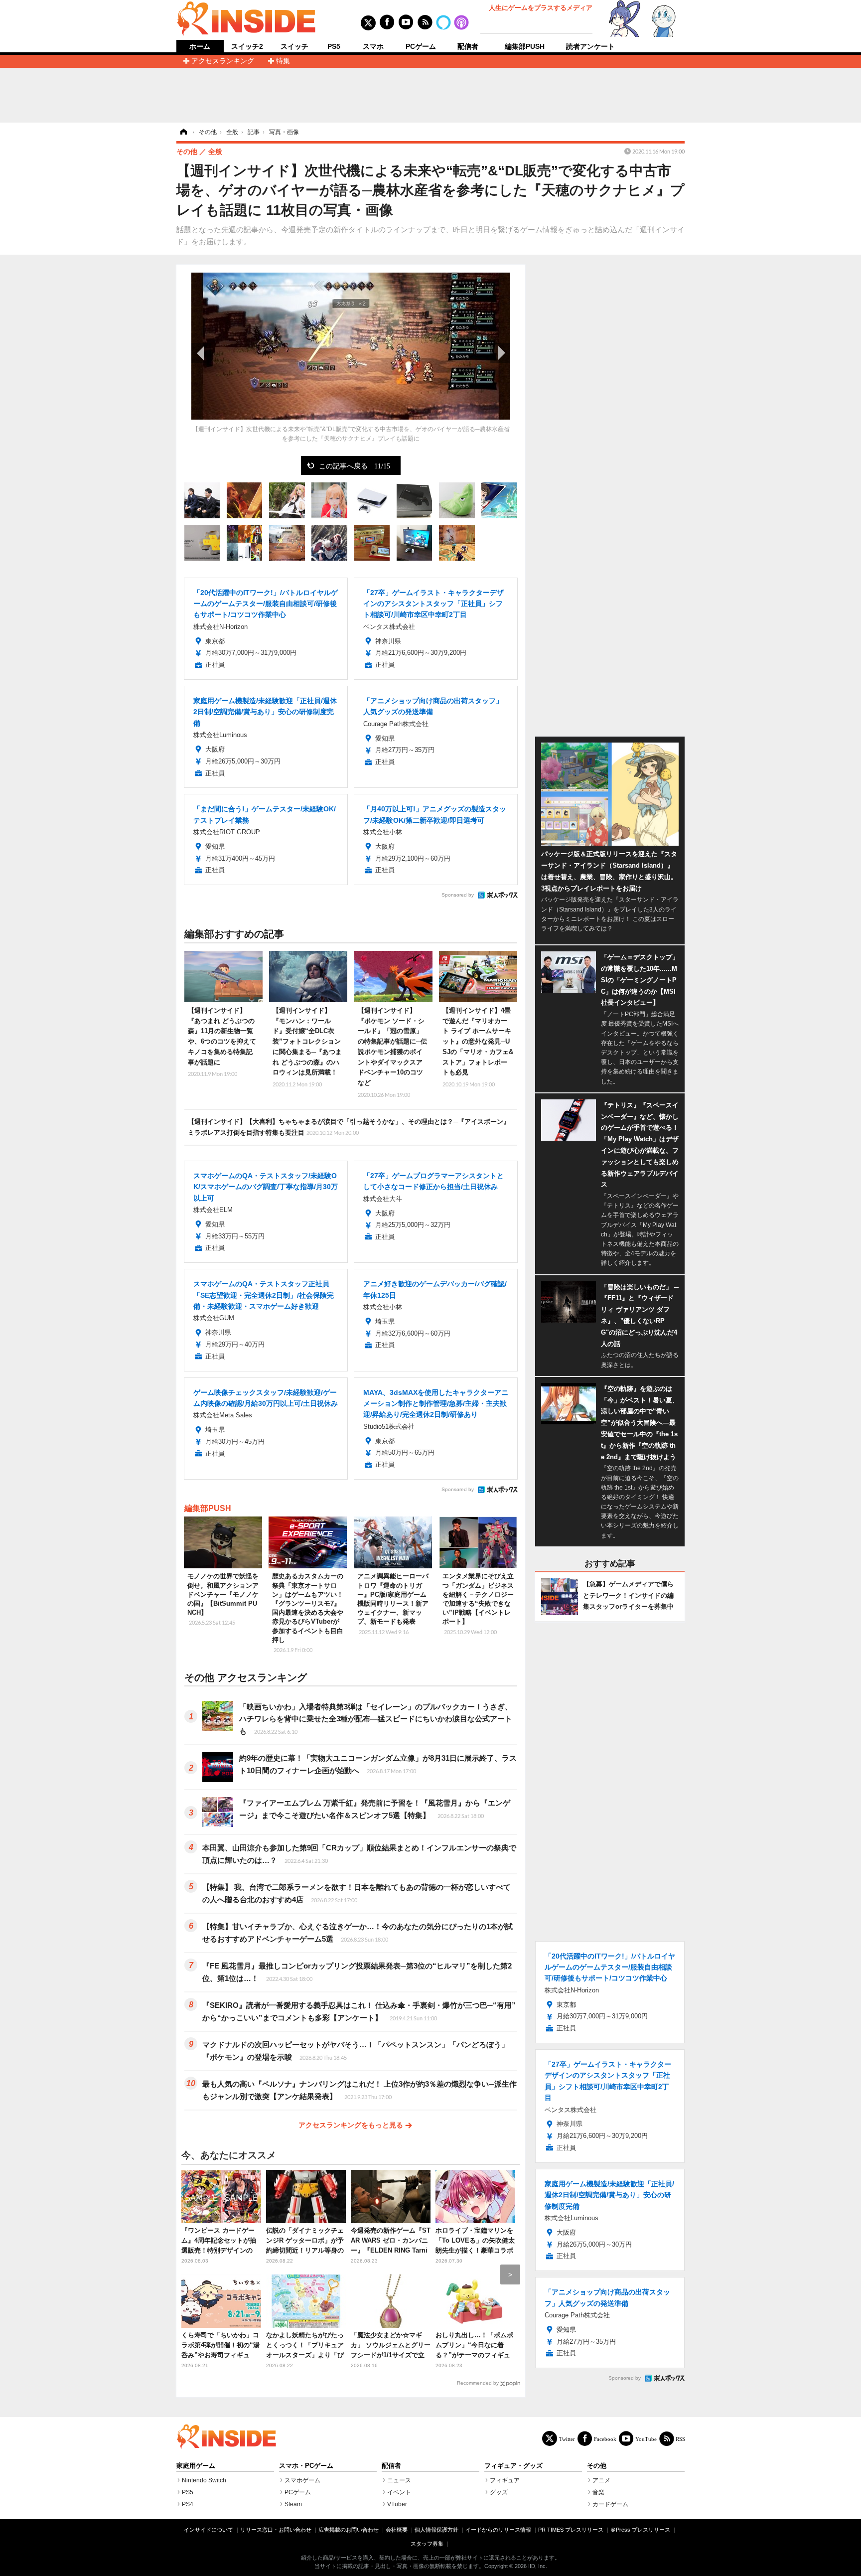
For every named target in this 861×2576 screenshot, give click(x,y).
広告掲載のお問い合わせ (349, 2530)
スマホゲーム (302, 2480)
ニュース (399, 2480)
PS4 (188, 2504)
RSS (680, 2439)
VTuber (397, 2504)
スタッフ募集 (427, 2544)
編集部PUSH (525, 46)
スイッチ (294, 46)
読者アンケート (590, 46)
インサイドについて (209, 2530)
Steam (293, 2504)
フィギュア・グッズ (513, 2466)
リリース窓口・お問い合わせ (276, 2530)
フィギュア (505, 2480)
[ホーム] (183, 132)
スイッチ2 (247, 46)
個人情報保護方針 (436, 2530)
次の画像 (500, 353)
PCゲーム (421, 46)
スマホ (373, 46)
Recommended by (478, 2383)
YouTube (646, 2439)
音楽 (598, 2492)
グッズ (499, 2492)
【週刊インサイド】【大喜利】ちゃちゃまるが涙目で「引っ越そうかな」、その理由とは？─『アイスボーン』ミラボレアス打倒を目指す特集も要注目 (349, 1127)
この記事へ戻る (355, 465)
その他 (597, 2466)
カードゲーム (610, 2504)
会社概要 (397, 2530)
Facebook (605, 2439)
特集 (283, 61)
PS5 (334, 46)
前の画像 (201, 353)
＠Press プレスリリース (640, 2530)
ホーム (200, 47)
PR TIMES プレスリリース (571, 2530)
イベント (399, 2492)
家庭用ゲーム (196, 2466)
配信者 (468, 46)
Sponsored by (458, 895)
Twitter (567, 2439)
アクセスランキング (223, 61)
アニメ (601, 2480)
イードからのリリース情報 (498, 2530)
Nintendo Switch (204, 2480)
